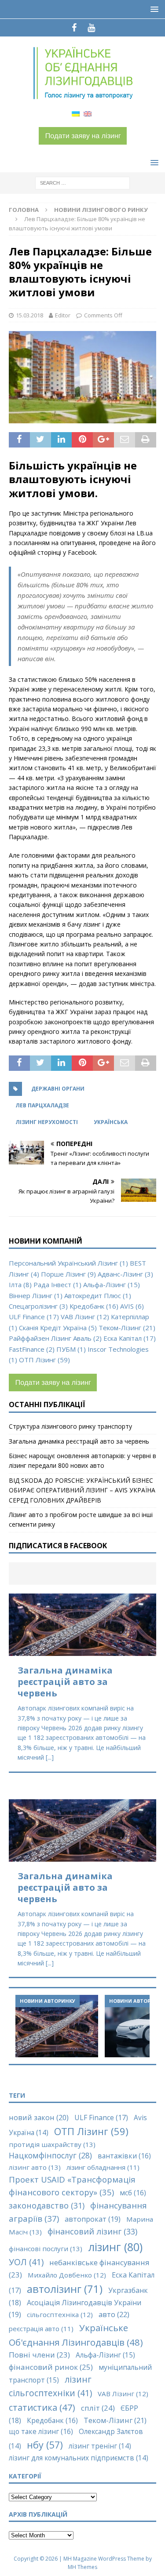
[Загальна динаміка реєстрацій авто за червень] (82, 1625)
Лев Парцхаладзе (42, 1105)
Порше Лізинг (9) (68, 1274)
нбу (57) (45, 2445)
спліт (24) (98, 2408)
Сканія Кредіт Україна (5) (58, 1328)
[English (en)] (88, 113)
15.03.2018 (29, 315)
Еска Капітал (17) (130, 1338)
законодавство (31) (47, 2205)
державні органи (58, 1089)
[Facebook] (74, 28)
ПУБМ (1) (71, 1349)
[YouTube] (91, 28)
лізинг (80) (115, 2247)
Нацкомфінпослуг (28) (50, 2155)
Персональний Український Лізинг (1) (68, 1263)
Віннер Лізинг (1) (36, 1295)
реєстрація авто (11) (41, 2329)
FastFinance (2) (32, 1349)
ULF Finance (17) (34, 1317)
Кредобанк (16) (94, 1306)
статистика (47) (42, 2407)
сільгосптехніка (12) (60, 2314)
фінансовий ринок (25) (51, 2367)
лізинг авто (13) (35, 2167)
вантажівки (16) (124, 2156)
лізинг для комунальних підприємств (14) (79, 2458)
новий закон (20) (39, 2118)
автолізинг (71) (65, 2289)
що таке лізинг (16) (41, 2431)
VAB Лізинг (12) (85, 1317)
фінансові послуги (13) (46, 2249)
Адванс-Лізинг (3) (125, 1274)
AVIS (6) (132, 1306)
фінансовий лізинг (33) (92, 2231)
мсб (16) (133, 2193)
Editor (63, 315)
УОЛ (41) (26, 2262)
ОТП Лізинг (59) (44, 1360)
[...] (50, 1757)
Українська (111, 1122)
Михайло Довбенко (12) (67, 2275)
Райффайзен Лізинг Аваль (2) (55, 1338)
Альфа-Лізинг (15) (112, 1284)
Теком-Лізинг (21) (127, 1328)
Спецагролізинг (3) (38, 1306)
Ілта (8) (20, 1284)
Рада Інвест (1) (57, 1284)
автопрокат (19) (93, 2219)
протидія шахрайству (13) (52, 2144)
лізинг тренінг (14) (100, 2446)
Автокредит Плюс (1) (98, 1295)
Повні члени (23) (39, 2355)
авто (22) (114, 2314)
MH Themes (82, 2567)
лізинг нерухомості (47, 1122)
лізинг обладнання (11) (103, 2167)
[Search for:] (82, 183)
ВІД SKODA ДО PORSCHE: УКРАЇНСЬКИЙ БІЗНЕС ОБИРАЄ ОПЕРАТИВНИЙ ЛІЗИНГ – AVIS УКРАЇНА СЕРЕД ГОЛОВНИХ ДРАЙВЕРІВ (82, 1490)
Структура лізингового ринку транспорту (70, 1426)
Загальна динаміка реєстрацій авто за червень (79, 1441)
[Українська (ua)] (76, 113)
